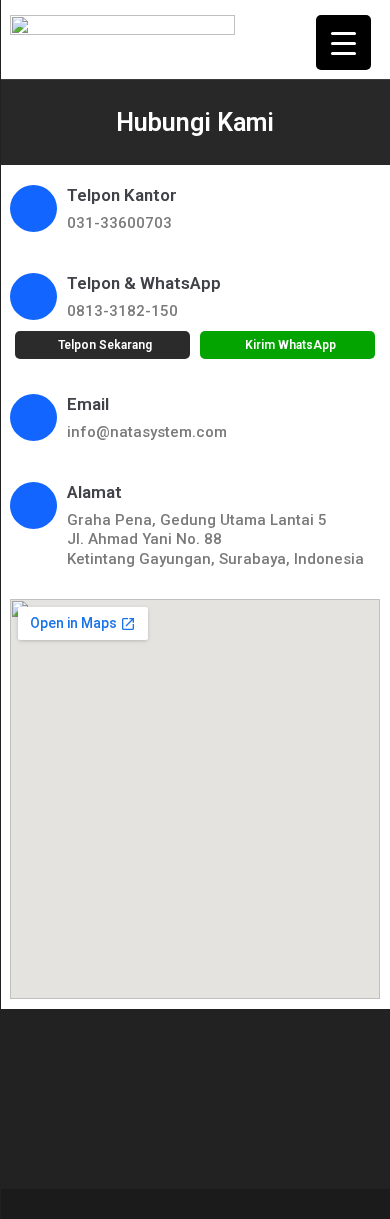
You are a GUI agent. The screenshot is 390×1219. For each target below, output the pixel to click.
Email (88, 404)
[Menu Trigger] (343, 42)
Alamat (94, 492)
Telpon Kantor (122, 195)
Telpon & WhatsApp (144, 283)
